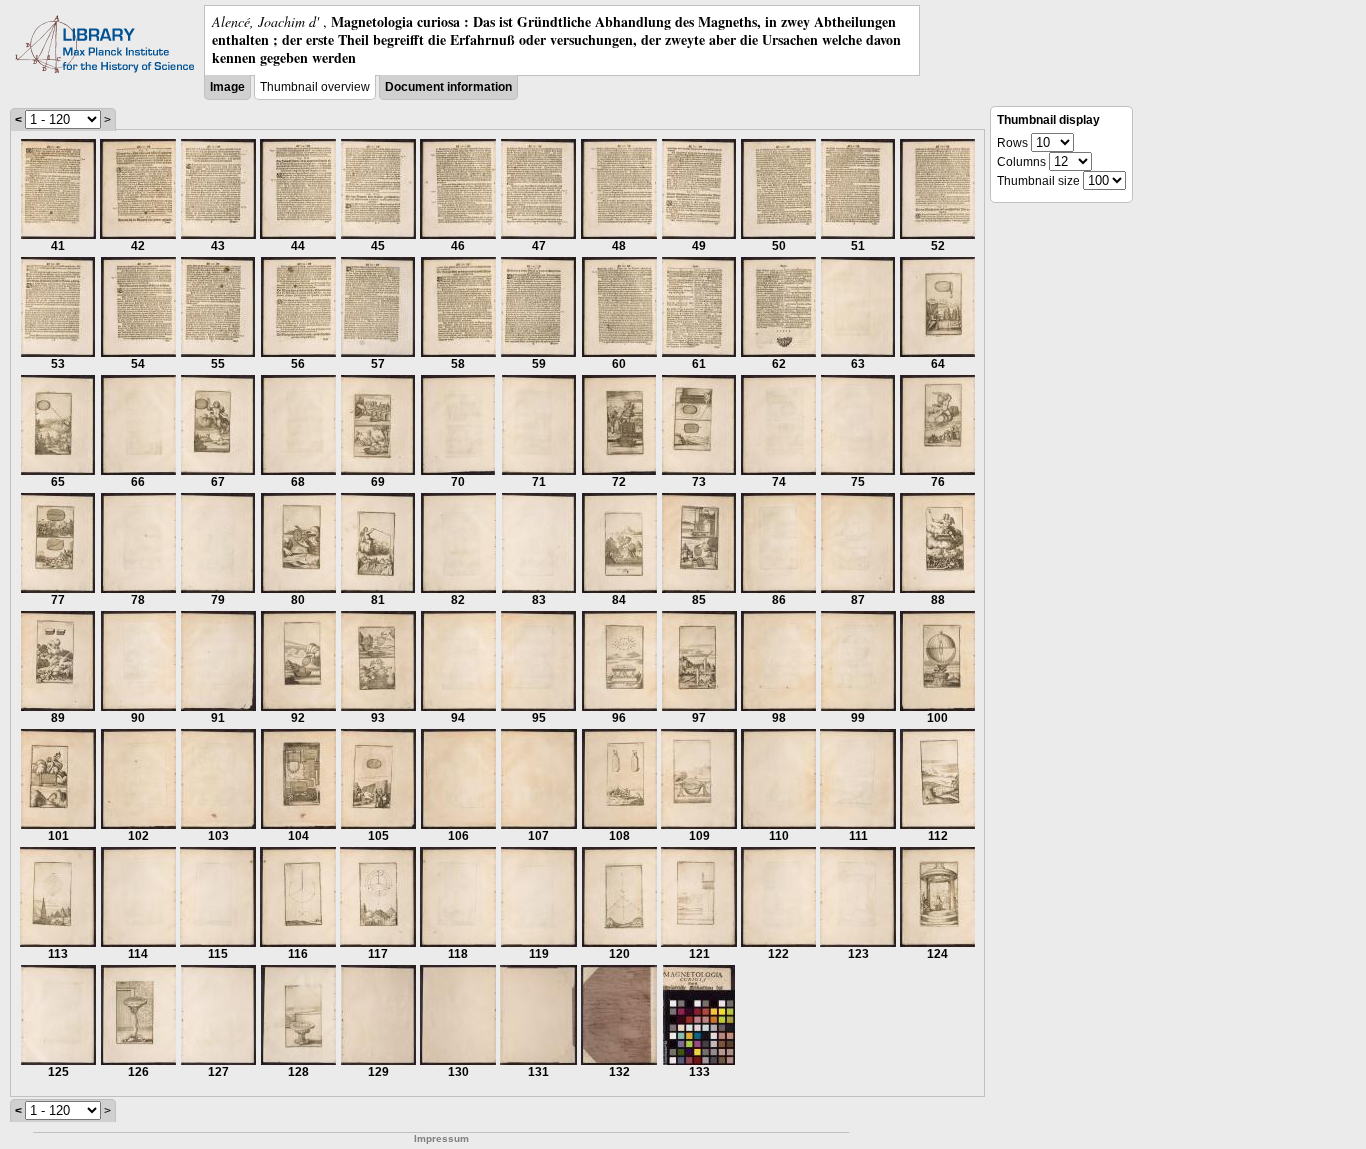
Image (227, 87)
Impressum (441, 1138)
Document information (448, 87)
